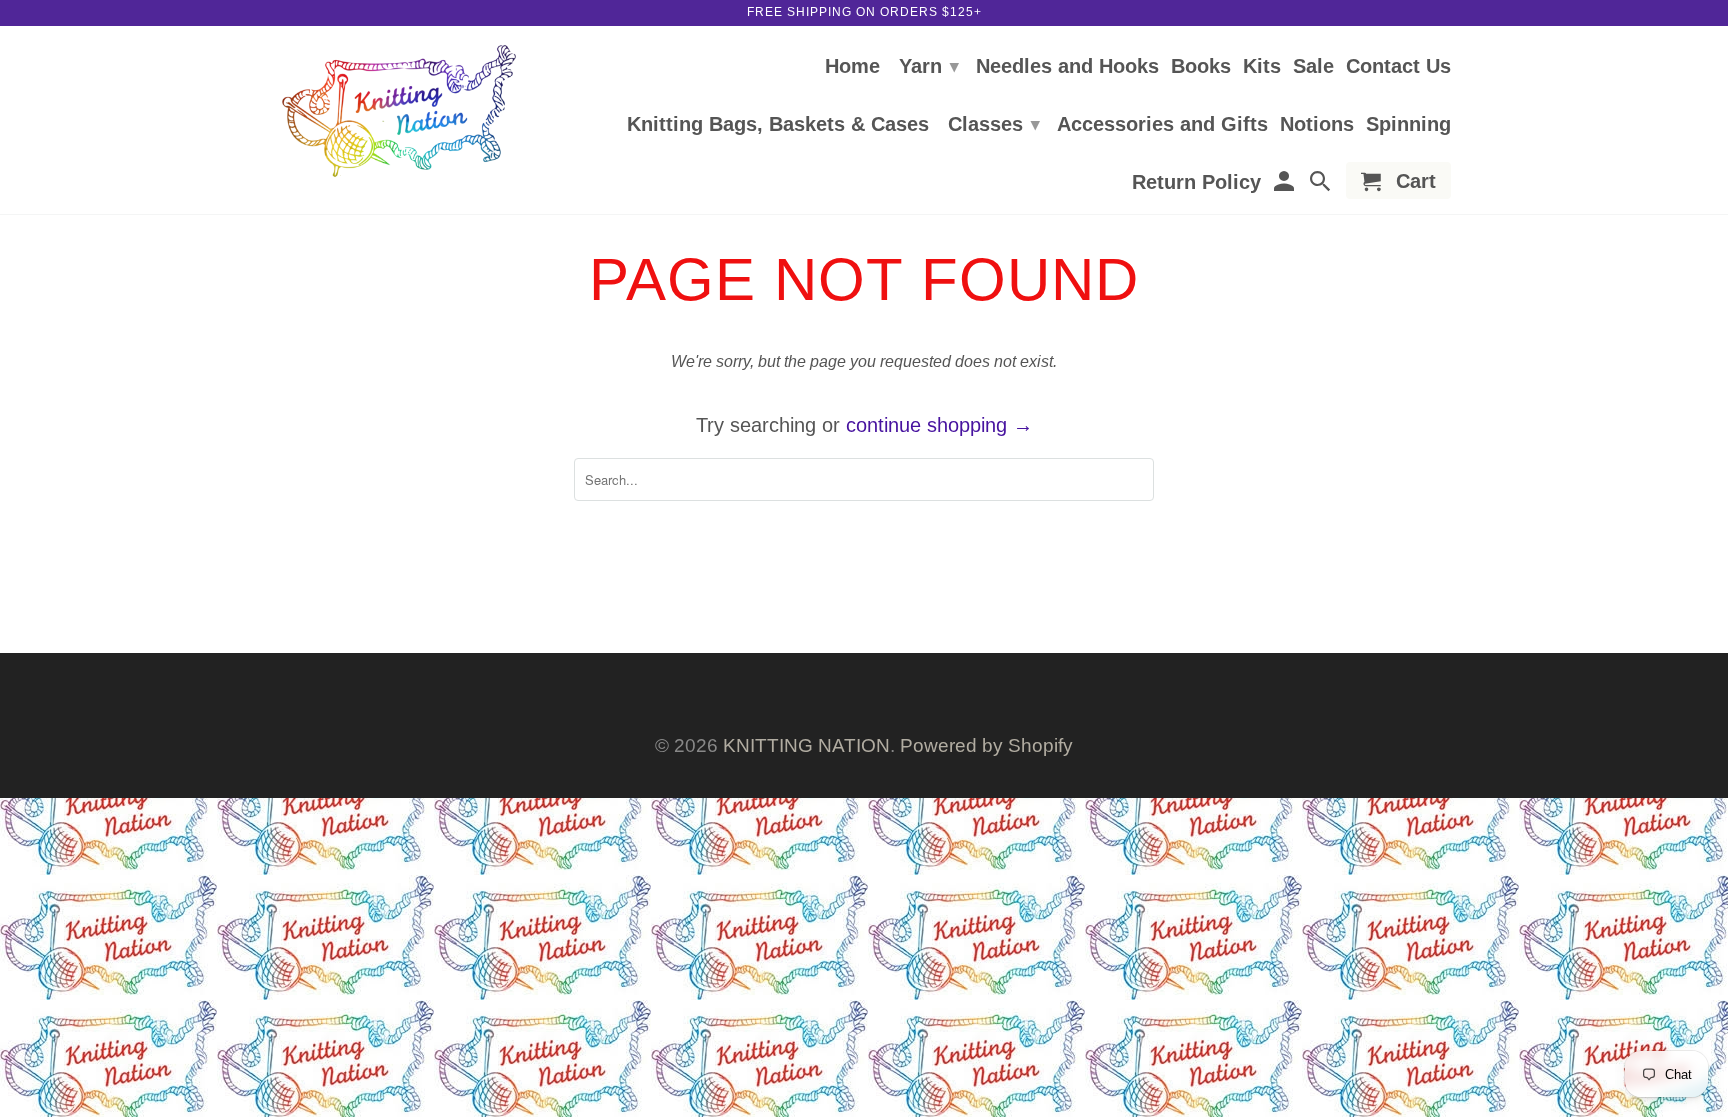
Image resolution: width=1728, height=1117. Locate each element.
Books (1201, 67)
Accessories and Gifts (1162, 125)
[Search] (1322, 184)
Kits (1262, 67)
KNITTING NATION (806, 745)
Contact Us (1398, 67)
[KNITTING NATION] (399, 111)
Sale (1313, 67)
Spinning (1408, 125)
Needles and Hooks (1067, 67)
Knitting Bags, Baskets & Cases (778, 125)
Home (852, 67)
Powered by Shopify (986, 745)
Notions (1317, 125)
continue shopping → (939, 425)
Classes (994, 124)
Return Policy (1196, 183)
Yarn (929, 66)
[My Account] (1285, 184)
